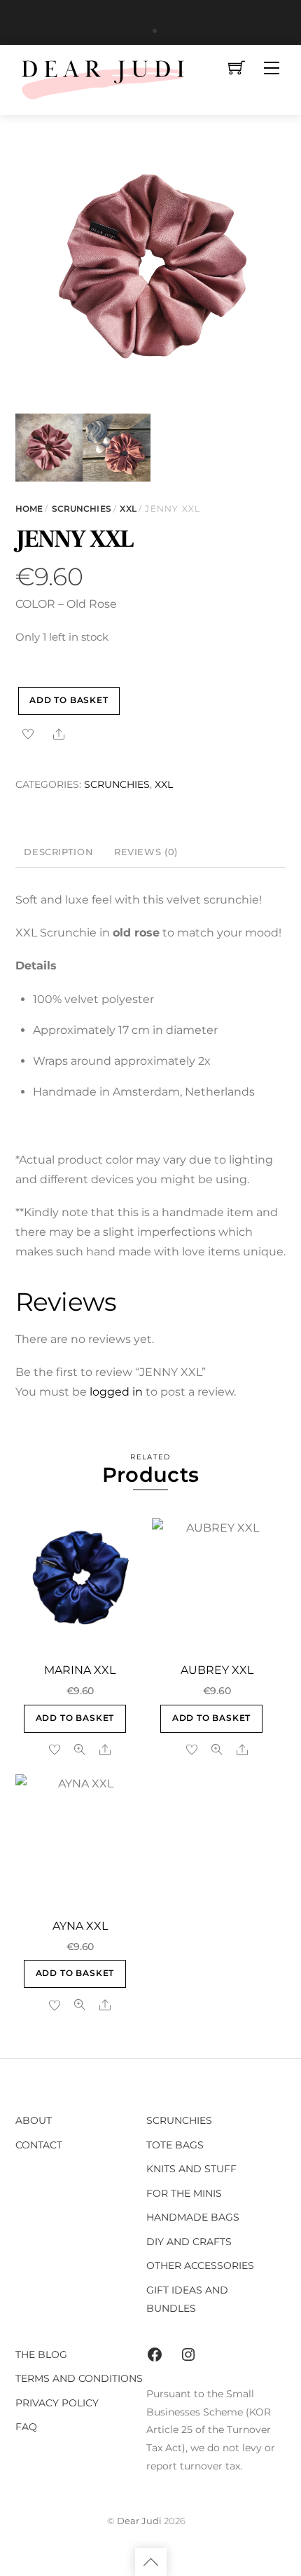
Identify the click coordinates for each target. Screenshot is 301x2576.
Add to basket (69, 700)
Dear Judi (139, 2521)
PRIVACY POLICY (57, 2403)
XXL (128, 509)
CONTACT (39, 2145)
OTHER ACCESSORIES (200, 2265)
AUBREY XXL (217, 1670)
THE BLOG (41, 2354)
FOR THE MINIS (184, 2193)
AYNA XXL (80, 1926)
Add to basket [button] (75, 1718)
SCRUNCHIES (82, 509)
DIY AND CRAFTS (189, 2242)
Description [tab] (58, 852)
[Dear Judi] (103, 78)
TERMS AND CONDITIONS (79, 2378)
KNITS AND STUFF (191, 2169)
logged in (116, 1392)
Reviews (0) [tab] (146, 852)
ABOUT (34, 2120)
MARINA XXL (80, 1670)
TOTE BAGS (175, 2145)
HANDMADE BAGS (193, 2217)
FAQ (26, 2427)
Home (29, 509)
